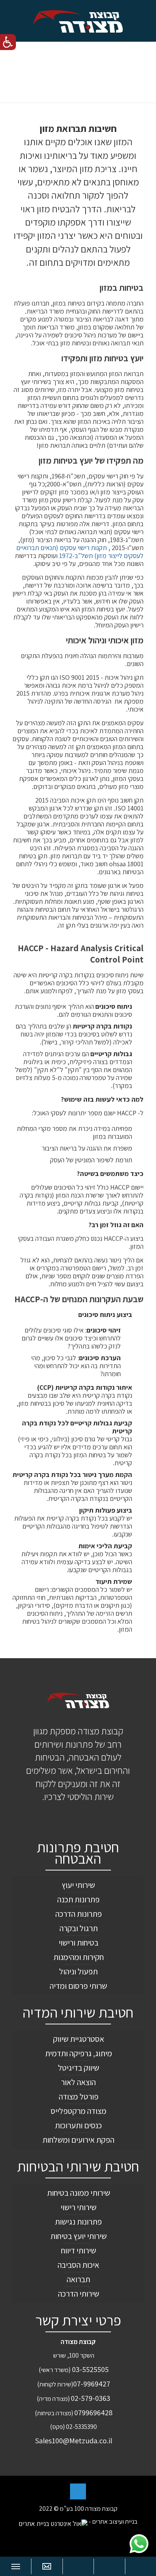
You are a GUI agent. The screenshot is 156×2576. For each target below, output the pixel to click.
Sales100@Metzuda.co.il (73, 2440)
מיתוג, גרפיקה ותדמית (79, 2053)
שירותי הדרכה (79, 2294)
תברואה (78, 2279)
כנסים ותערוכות (78, 2125)
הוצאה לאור (78, 2082)
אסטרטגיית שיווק (79, 2039)
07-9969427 (92, 2384)
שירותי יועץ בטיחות (79, 2236)
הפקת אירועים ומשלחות (78, 2140)
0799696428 (93, 2412)
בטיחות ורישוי (79, 1943)
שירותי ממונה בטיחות (79, 2193)
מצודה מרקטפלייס (79, 2111)
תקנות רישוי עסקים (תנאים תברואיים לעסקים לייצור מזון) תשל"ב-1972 (80, 552)
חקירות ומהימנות (79, 1957)
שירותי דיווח (79, 2250)
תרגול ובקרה (79, 1928)
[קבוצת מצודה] (78, 21)
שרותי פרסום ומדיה (78, 1986)
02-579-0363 (90, 2398)
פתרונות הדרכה (79, 1914)
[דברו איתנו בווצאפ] (139, 2544)
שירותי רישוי (79, 2207)
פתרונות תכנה (78, 1899)
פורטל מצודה (79, 2096)
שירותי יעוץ (78, 1885)
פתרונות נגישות (78, 2222)
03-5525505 (90, 2369)
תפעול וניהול (78, 1971)
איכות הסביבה (78, 2265)
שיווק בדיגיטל (79, 2068)
